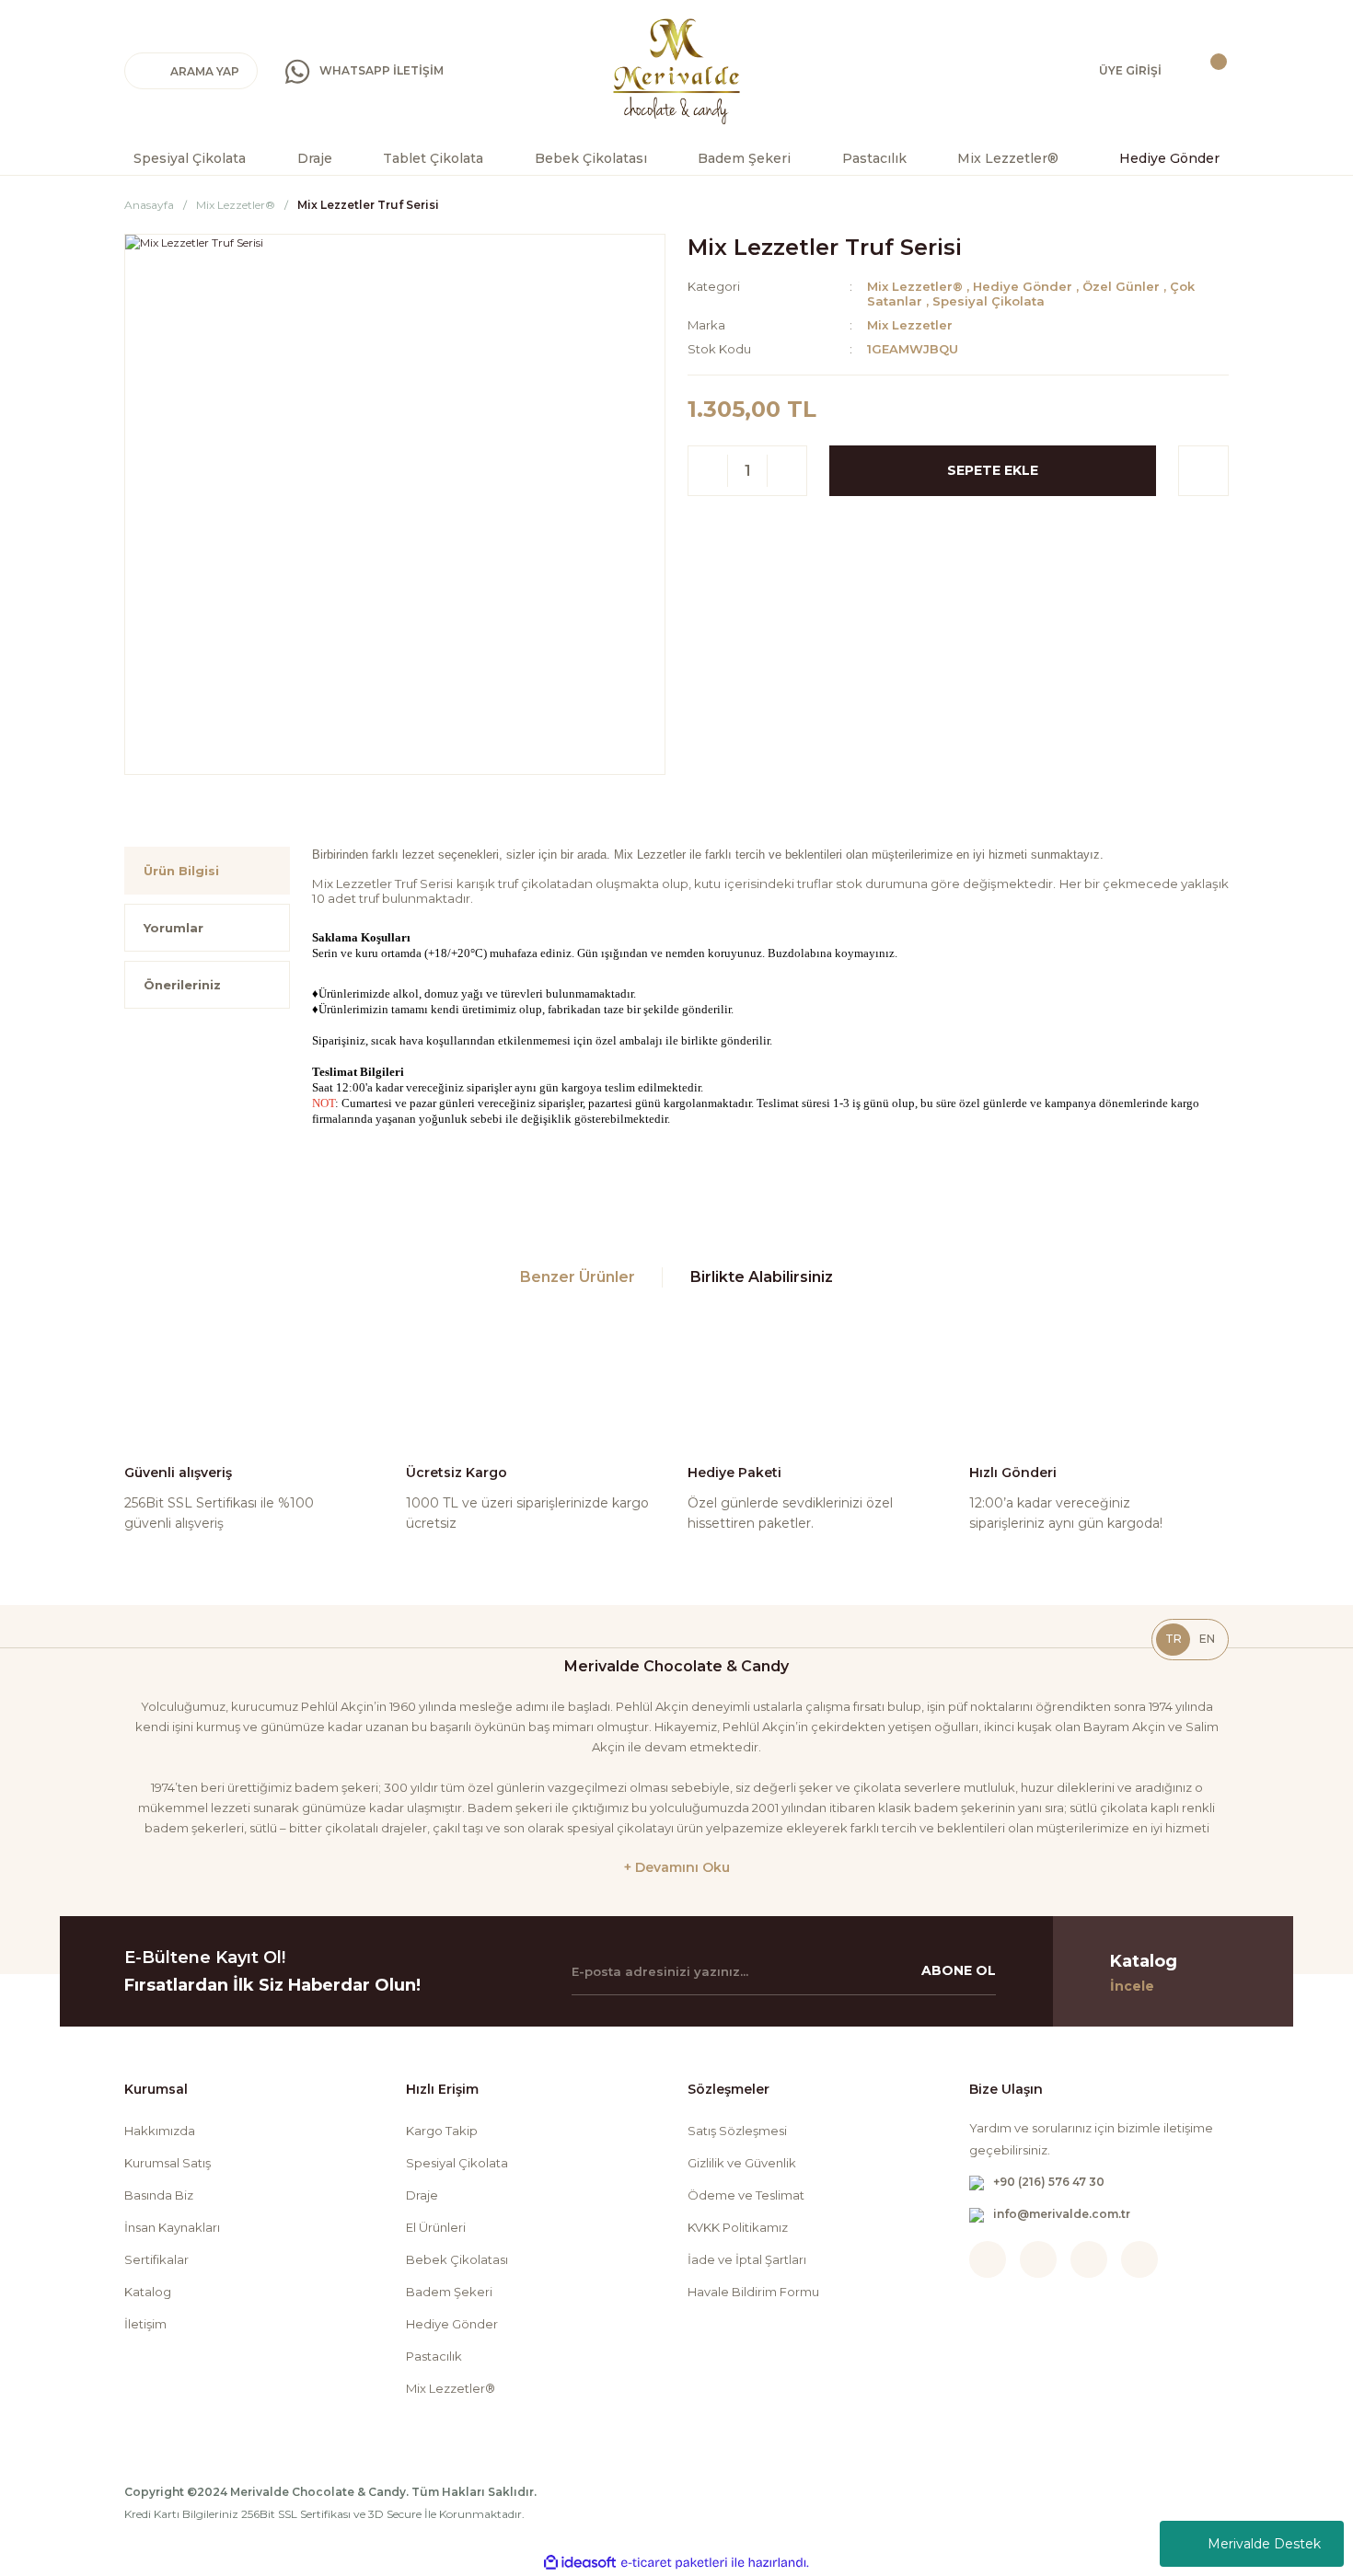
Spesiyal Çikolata (989, 301)
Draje (422, 2195)
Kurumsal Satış (168, 2163)
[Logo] (676, 71)
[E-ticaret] (674, 2563)
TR (1174, 1639)
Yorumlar (173, 928)
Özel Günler (1121, 286)
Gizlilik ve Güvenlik (742, 2163)
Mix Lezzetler (910, 325)
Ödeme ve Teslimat (746, 2195)
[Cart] (1207, 71)
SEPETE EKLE (993, 470)
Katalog (148, 2292)
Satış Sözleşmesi (737, 2131)
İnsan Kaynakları (172, 2227)
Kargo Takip (442, 2131)
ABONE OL (959, 1970)
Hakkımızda (160, 2131)
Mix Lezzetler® (915, 286)
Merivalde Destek (1264, 2544)
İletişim (145, 2324)
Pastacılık (434, 2356)
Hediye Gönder (1023, 286)
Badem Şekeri (449, 2292)
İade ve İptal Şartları (747, 2259)
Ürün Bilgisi (181, 871)
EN (1207, 1639)
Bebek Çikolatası (457, 2259)
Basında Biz (159, 2195)
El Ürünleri (436, 2227)
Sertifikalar (156, 2259)
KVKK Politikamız (738, 2227)
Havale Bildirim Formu (753, 2292)
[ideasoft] (580, 2563)
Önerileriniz (182, 985)
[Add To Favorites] (1203, 471)
